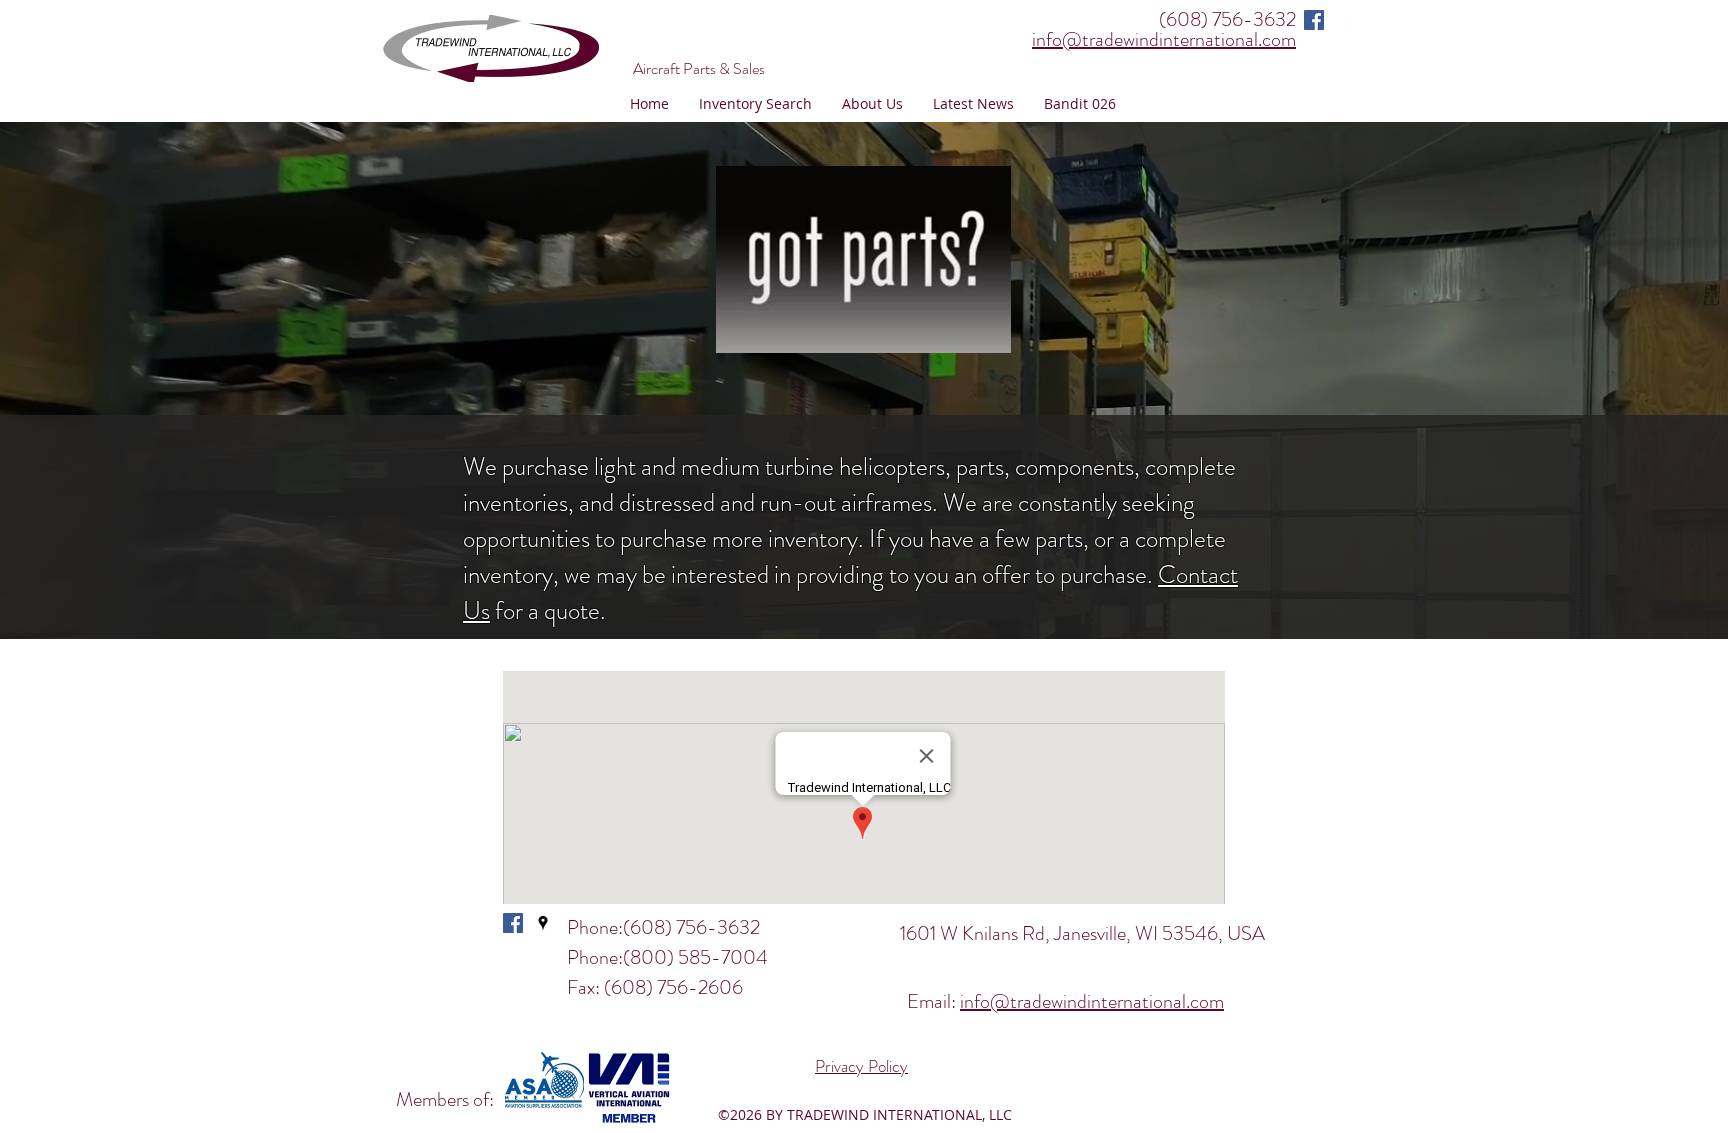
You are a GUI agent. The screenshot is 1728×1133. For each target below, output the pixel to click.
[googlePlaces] (1344, 20)
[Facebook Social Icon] (1314, 20)
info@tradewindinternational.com (1092, 1001)
